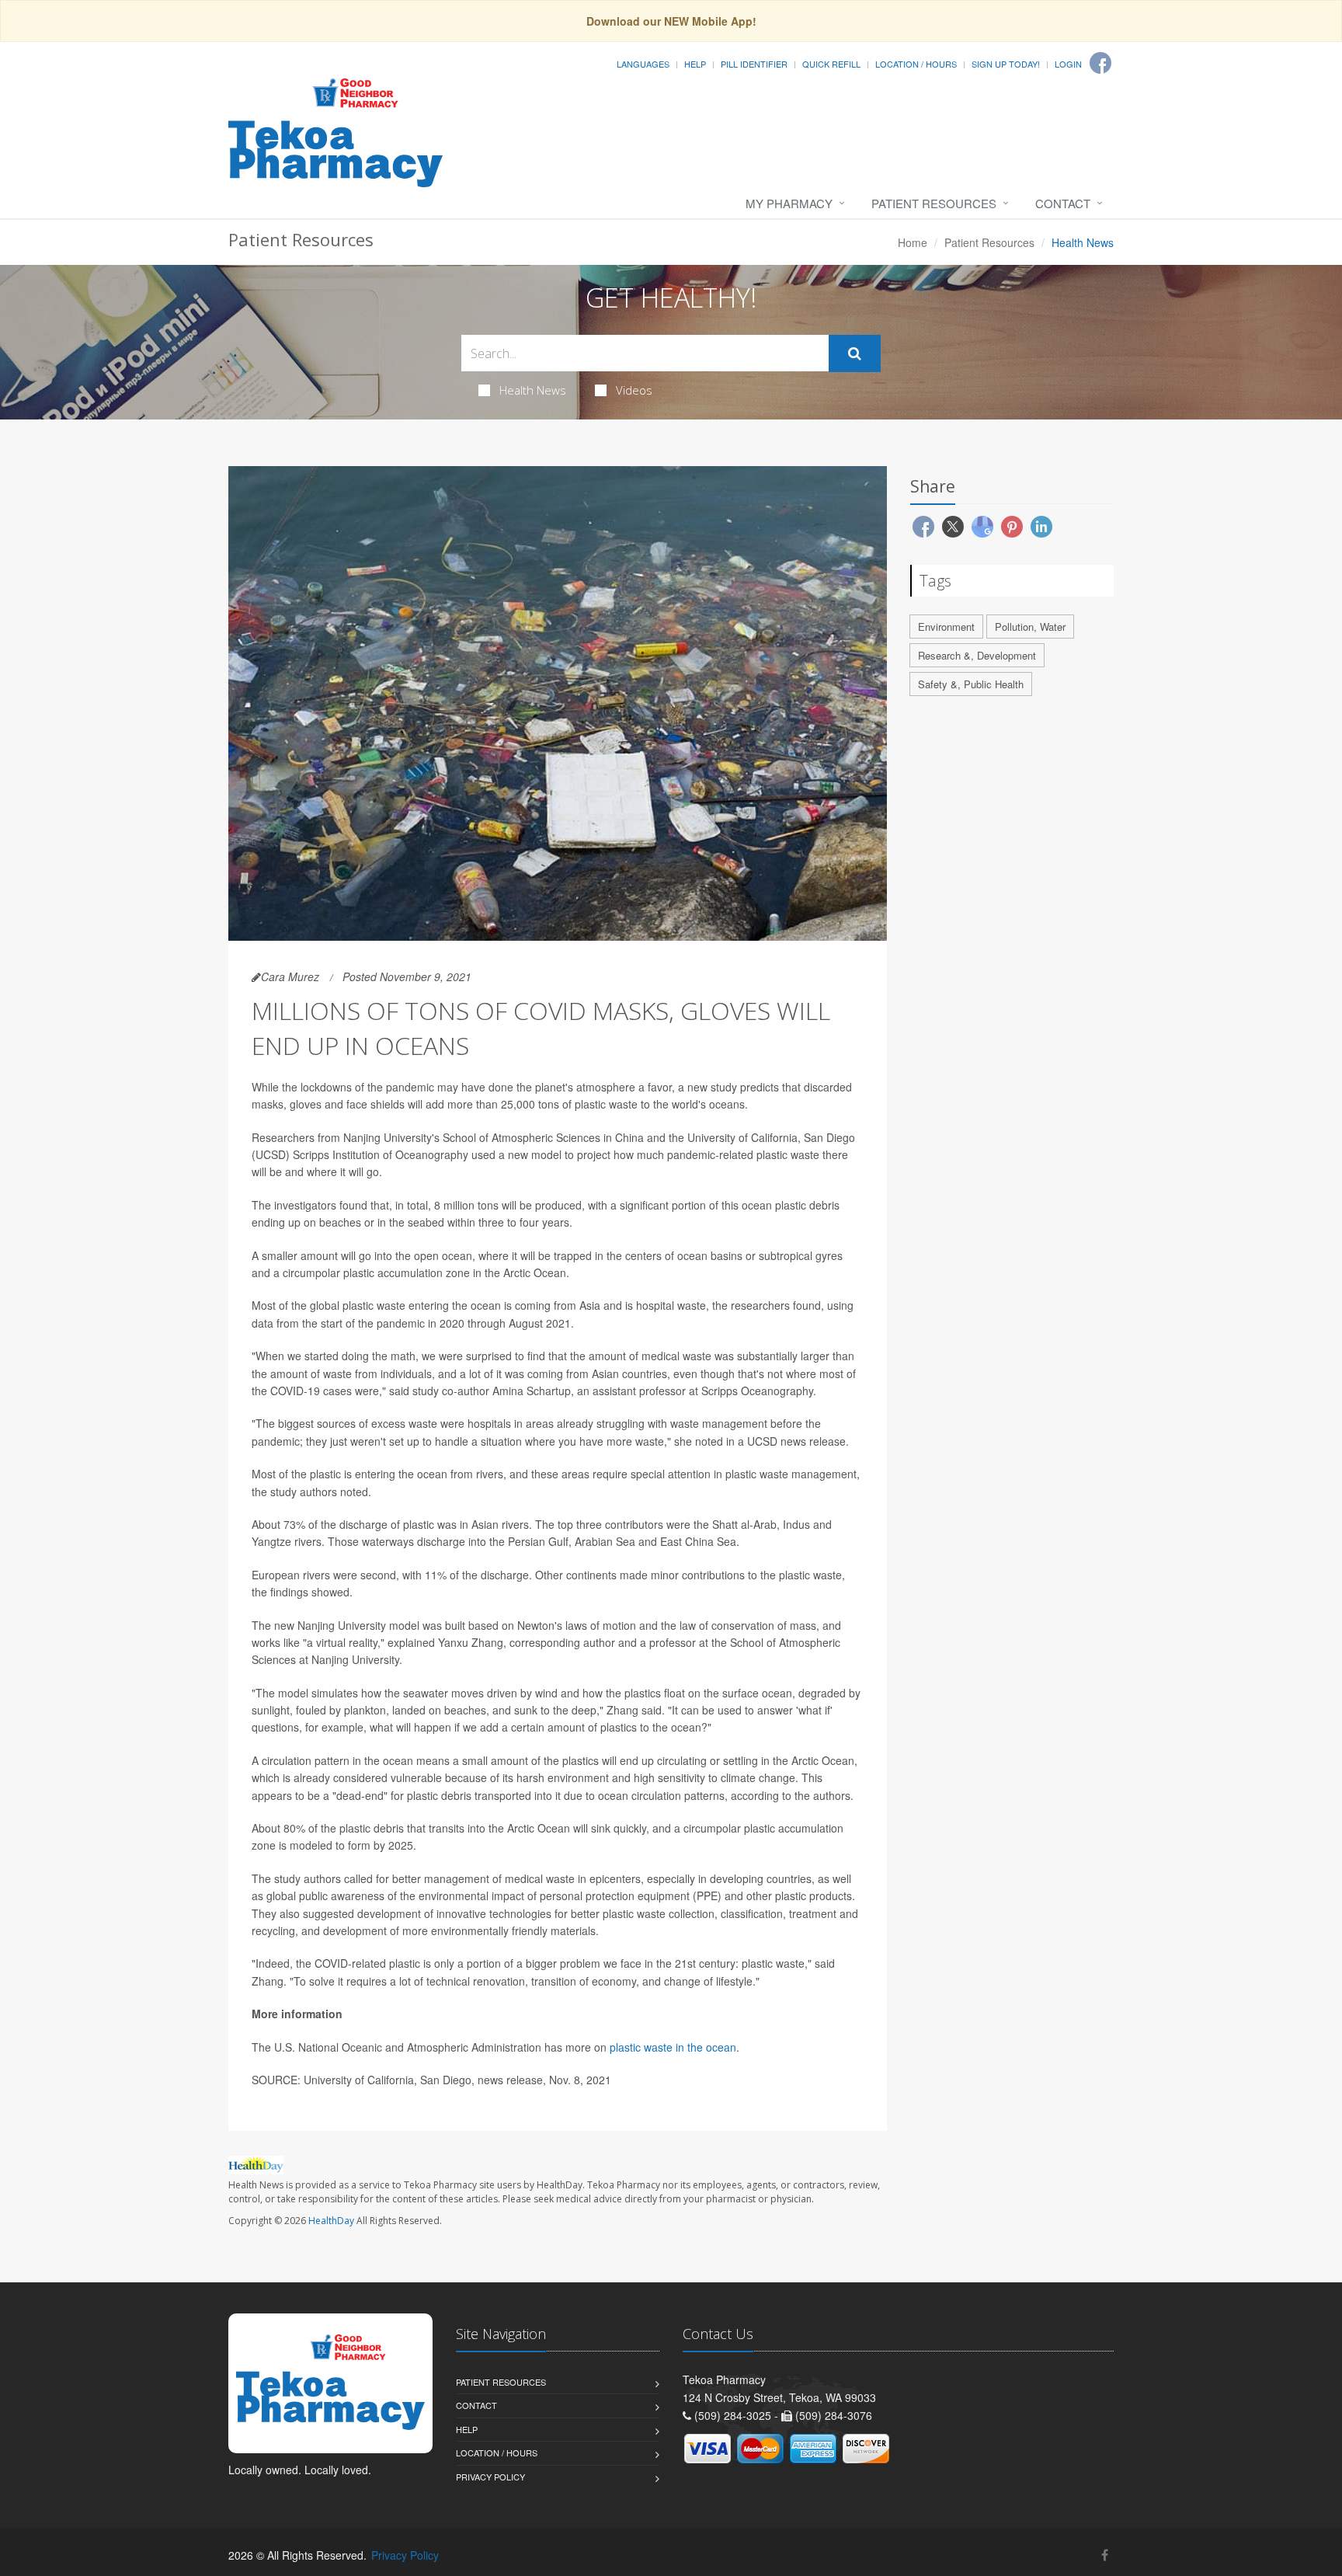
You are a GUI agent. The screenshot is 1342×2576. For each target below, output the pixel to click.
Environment (946, 627)
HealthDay (331, 2221)
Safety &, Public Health (971, 684)
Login (1068, 64)
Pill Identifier (754, 64)
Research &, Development (977, 655)
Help (695, 64)
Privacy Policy (490, 2477)
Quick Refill (831, 64)
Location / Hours (916, 64)
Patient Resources (934, 203)
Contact (1063, 203)
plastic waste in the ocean (673, 2047)
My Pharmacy (789, 203)
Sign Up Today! (1006, 64)
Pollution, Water (1030, 627)
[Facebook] (1100, 63)
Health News (533, 390)
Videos (634, 390)
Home (913, 242)
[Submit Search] (855, 353)
